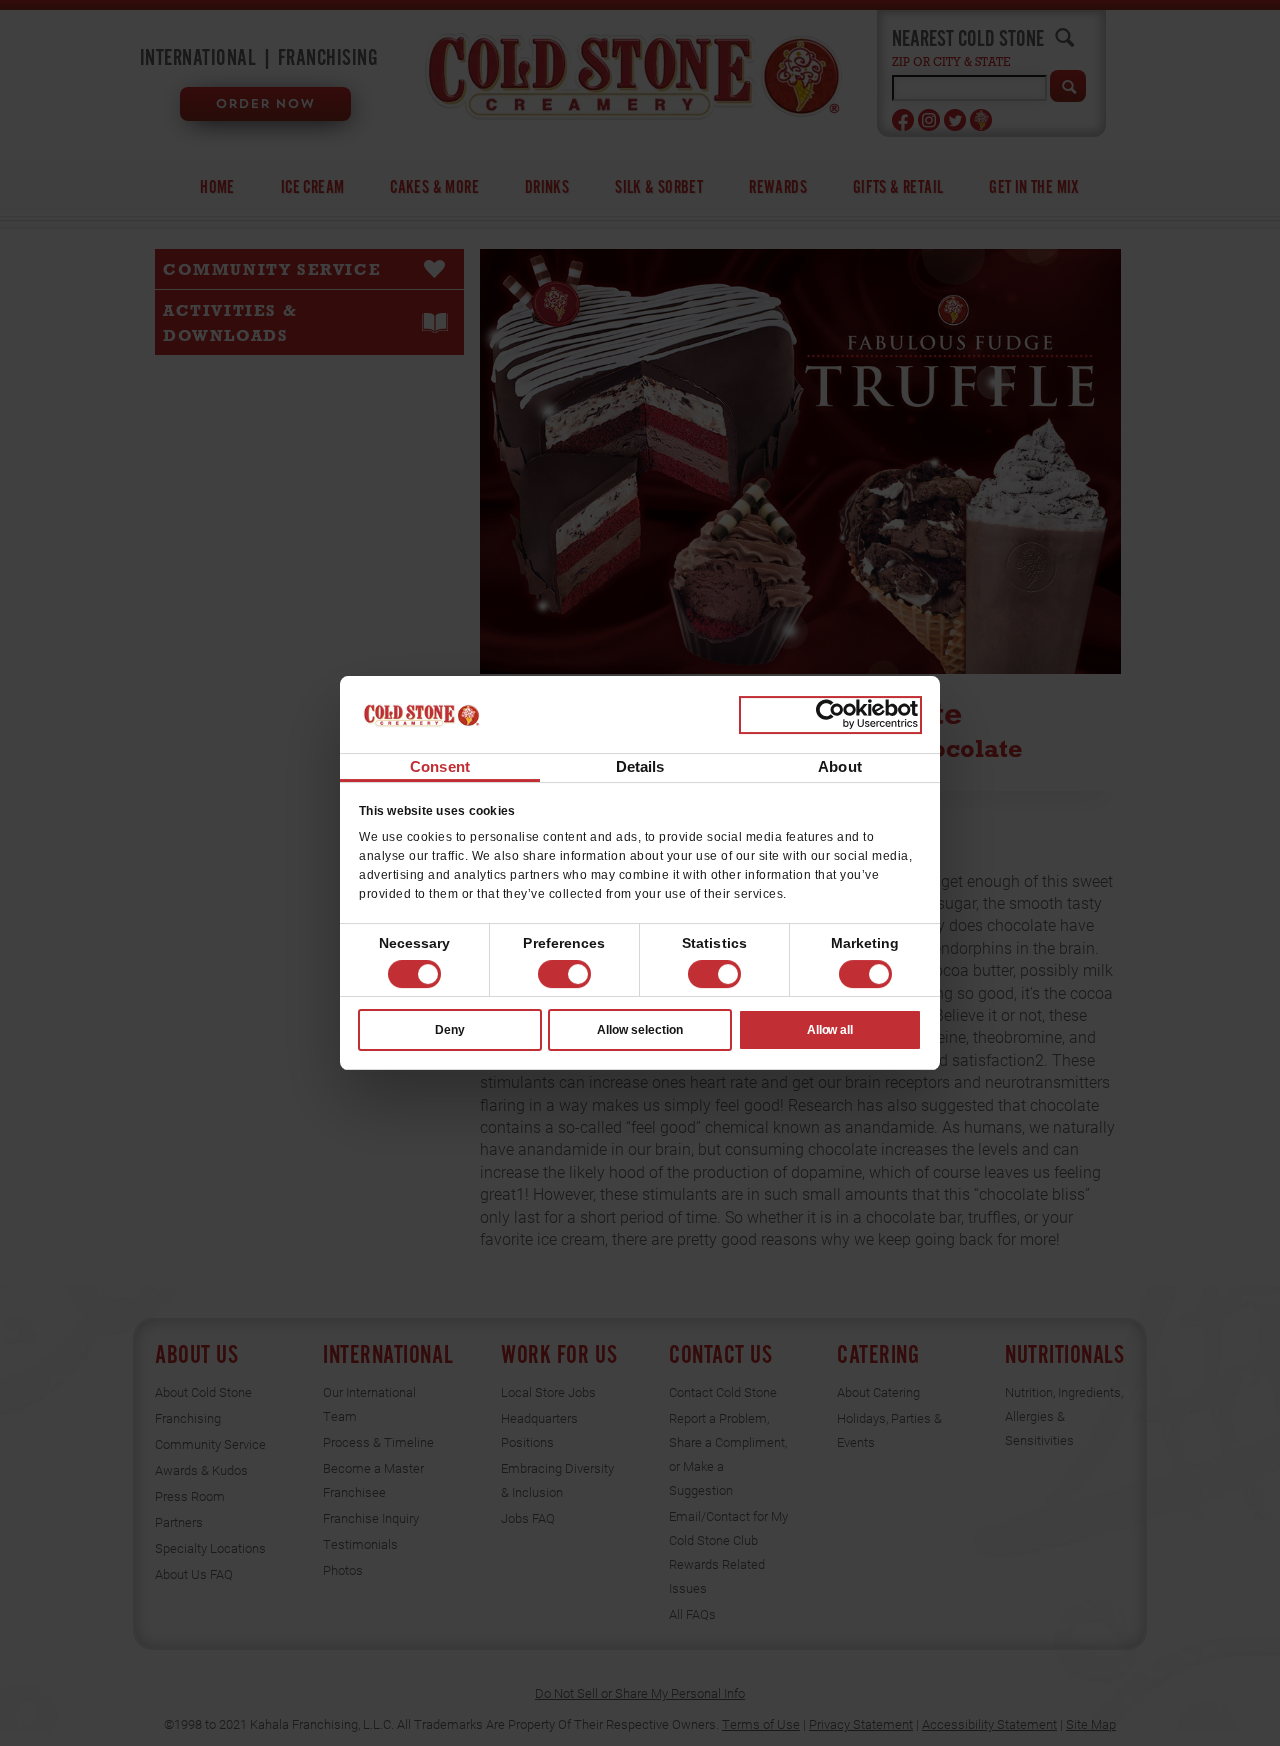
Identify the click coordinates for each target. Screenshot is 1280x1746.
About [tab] (840, 766)
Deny (450, 1030)
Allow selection (640, 1030)
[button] (564, 974)
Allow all (830, 1030)
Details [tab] (640, 766)
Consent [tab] (440, 766)
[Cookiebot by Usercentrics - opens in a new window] (830, 715)
